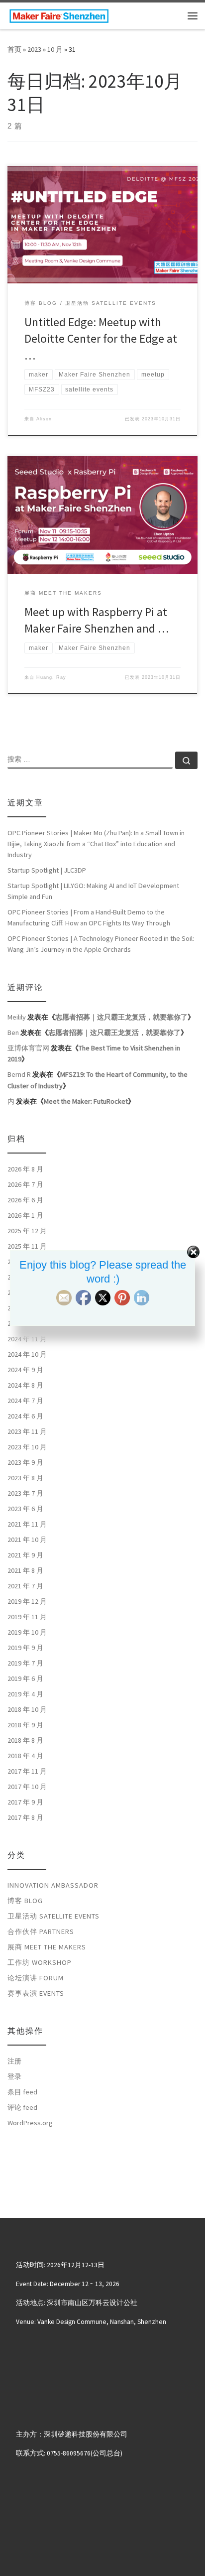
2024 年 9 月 (25, 1370)
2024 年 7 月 (25, 1401)
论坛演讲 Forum (36, 1978)
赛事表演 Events (36, 1993)
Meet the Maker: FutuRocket (86, 1101)
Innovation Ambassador (53, 1885)
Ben (13, 1032)
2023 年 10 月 (27, 1447)
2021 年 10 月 (27, 1540)
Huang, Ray (51, 677)
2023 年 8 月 (25, 1478)
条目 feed (22, 2092)
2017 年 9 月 (25, 1802)
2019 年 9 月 (25, 1648)
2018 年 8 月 (25, 1740)
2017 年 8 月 (25, 1817)
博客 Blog (25, 1901)
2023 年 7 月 (25, 1493)
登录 (14, 2076)
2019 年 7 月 (25, 1663)
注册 (14, 2061)
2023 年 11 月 (27, 1431)
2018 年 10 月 (27, 1709)
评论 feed (22, 2107)
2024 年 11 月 (27, 1339)
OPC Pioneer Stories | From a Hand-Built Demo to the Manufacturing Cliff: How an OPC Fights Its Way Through (89, 917)
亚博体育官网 (28, 1048)
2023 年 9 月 (25, 1462)
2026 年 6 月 (25, 1200)
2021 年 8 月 (25, 1570)
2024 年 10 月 (27, 1354)
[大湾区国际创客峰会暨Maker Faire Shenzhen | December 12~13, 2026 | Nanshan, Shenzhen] (59, 14)
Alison (44, 419)
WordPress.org (30, 2123)
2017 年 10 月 (27, 1787)
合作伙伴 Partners (41, 1932)
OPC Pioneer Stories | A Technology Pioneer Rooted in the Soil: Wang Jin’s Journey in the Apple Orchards (101, 944)
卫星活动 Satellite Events (53, 1916)
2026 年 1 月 (25, 1215)
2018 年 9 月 (25, 1725)
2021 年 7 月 (25, 1586)
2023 (34, 49)
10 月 (55, 49)
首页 (14, 49)
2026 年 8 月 (25, 1169)
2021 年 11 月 (27, 1524)
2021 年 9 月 (25, 1555)
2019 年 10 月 (27, 1632)
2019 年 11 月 (27, 1617)
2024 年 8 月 (25, 1385)
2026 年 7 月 (25, 1184)
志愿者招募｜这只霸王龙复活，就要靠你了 (121, 1017)
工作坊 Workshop (40, 1962)
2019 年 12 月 (27, 1601)
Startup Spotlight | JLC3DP (47, 870)
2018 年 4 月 (25, 1756)
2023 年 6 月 (25, 1509)
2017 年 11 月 (27, 1771)
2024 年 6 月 (25, 1416)
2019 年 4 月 (25, 1694)
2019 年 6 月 (25, 1678)
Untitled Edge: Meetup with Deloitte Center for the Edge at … (101, 339)
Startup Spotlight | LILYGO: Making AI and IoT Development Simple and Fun (93, 891)
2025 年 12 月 (27, 1231)
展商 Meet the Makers (47, 1947)
